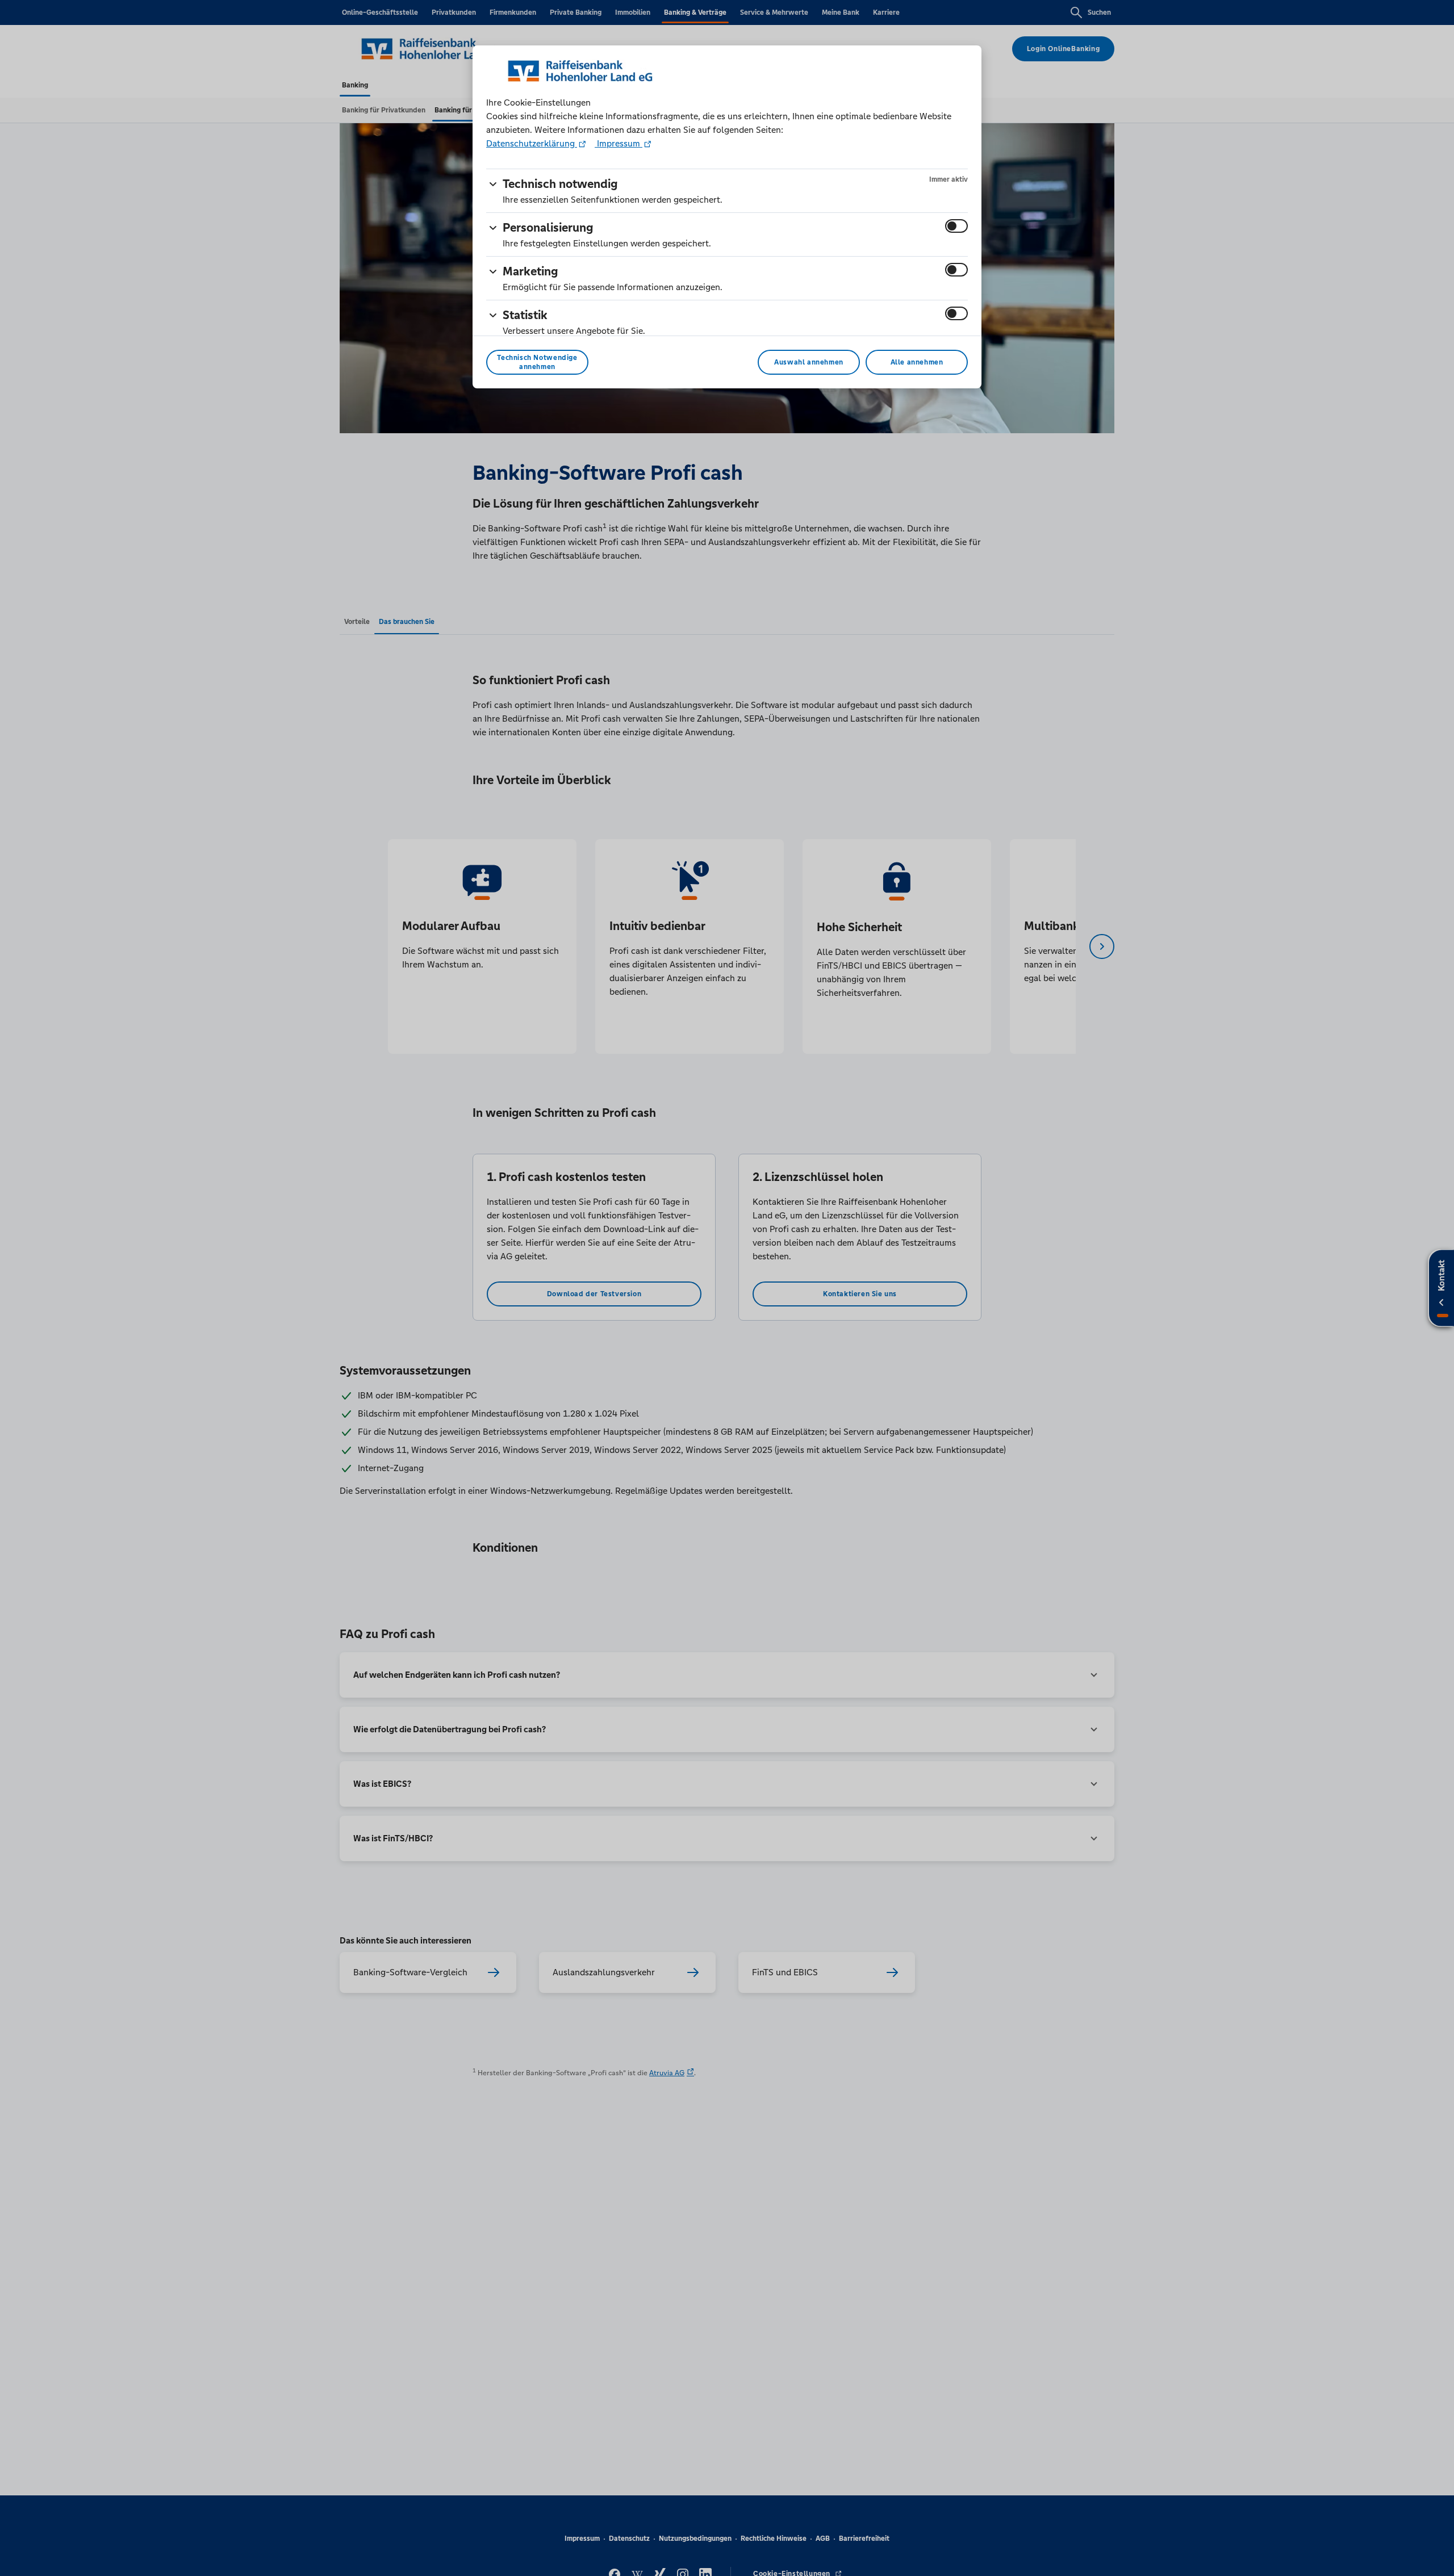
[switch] (956, 226)
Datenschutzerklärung (532, 143)
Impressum (619, 143)
